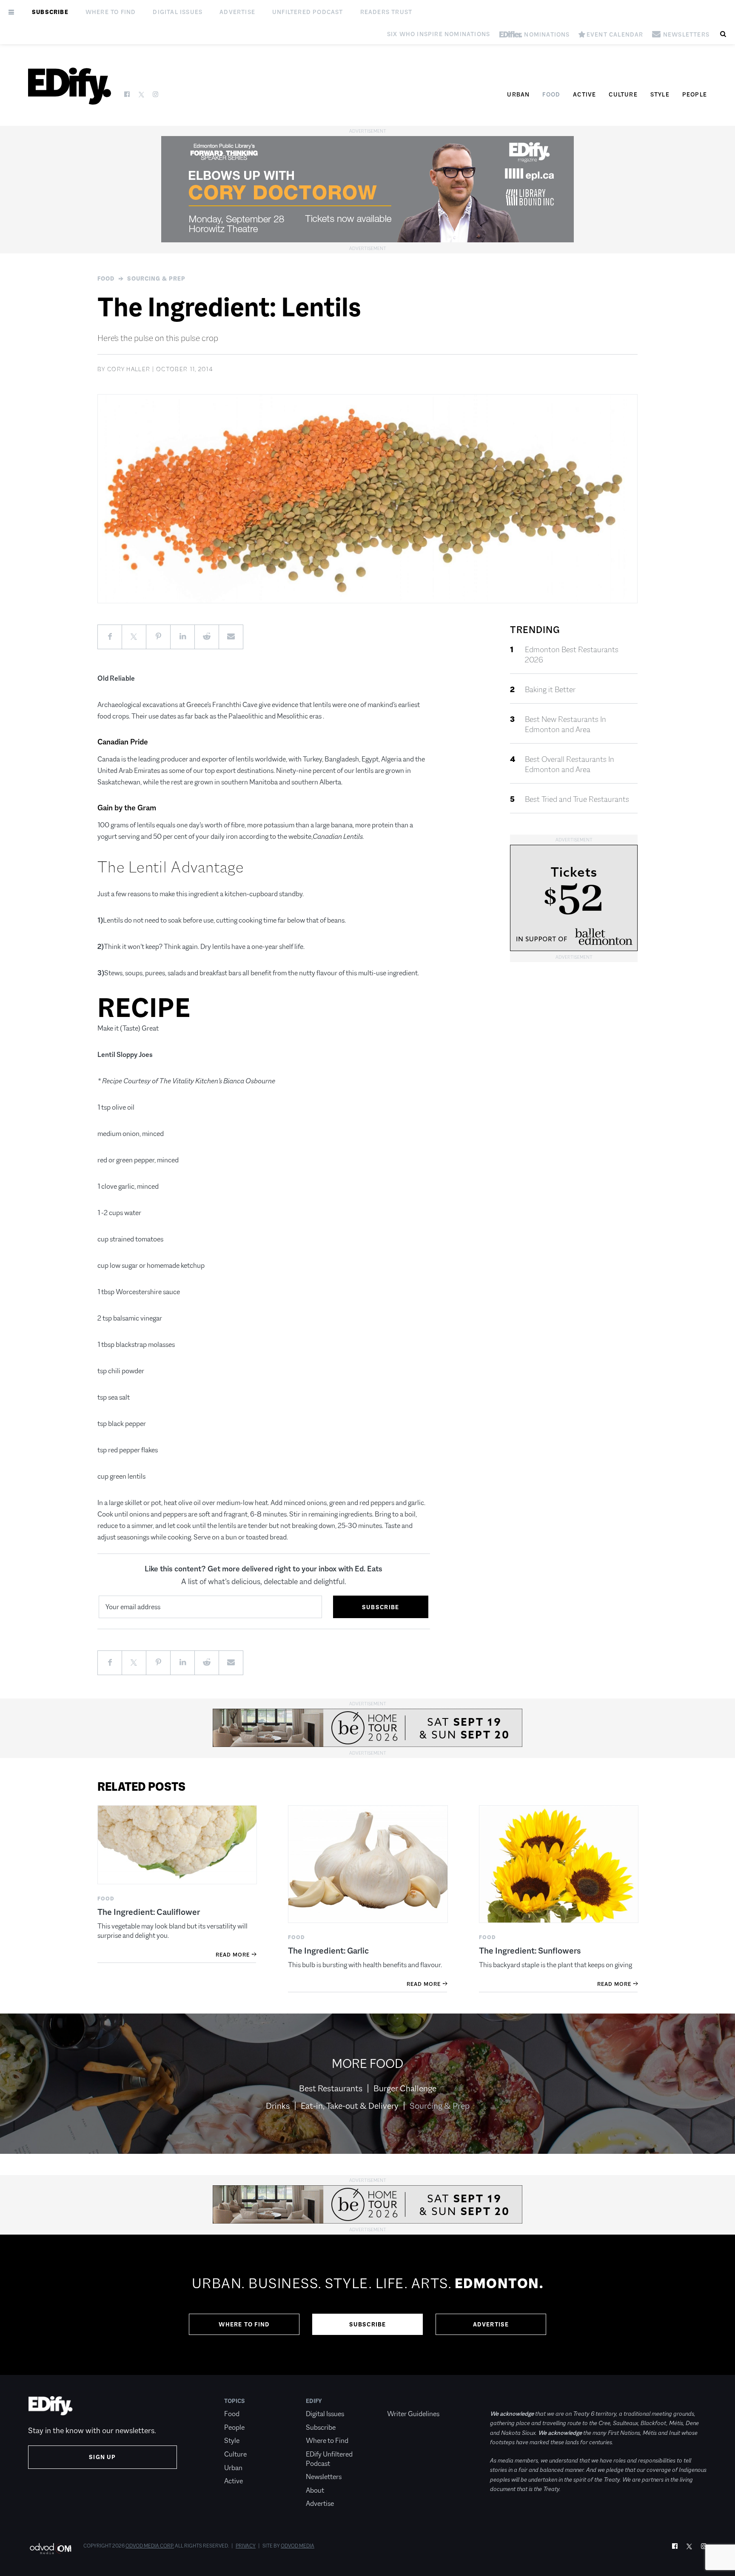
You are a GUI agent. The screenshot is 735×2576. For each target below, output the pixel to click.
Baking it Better (550, 690)
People (695, 94)
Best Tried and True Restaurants (577, 799)
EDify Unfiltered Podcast (329, 2459)
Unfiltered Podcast (308, 12)
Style (660, 94)
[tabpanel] (367, 2305)
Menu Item (403, 2401)
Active (584, 94)
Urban (518, 94)
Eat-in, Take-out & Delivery (350, 2106)
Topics (235, 2401)
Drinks (278, 2106)
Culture (623, 94)
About (315, 2490)
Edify (314, 2401)
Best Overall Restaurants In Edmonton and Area (570, 764)
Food (551, 94)
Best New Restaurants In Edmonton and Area (565, 724)
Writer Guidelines (413, 2414)
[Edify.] (70, 86)
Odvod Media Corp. (150, 2546)
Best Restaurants (331, 2088)
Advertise (237, 12)
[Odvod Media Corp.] (50, 2549)
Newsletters (324, 2477)
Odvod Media (298, 2546)
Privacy (246, 2546)
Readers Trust (386, 12)
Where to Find (111, 12)
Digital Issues (178, 12)
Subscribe (50, 12)
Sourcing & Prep (156, 278)
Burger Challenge (405, 2088)
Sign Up (102, 2457)
